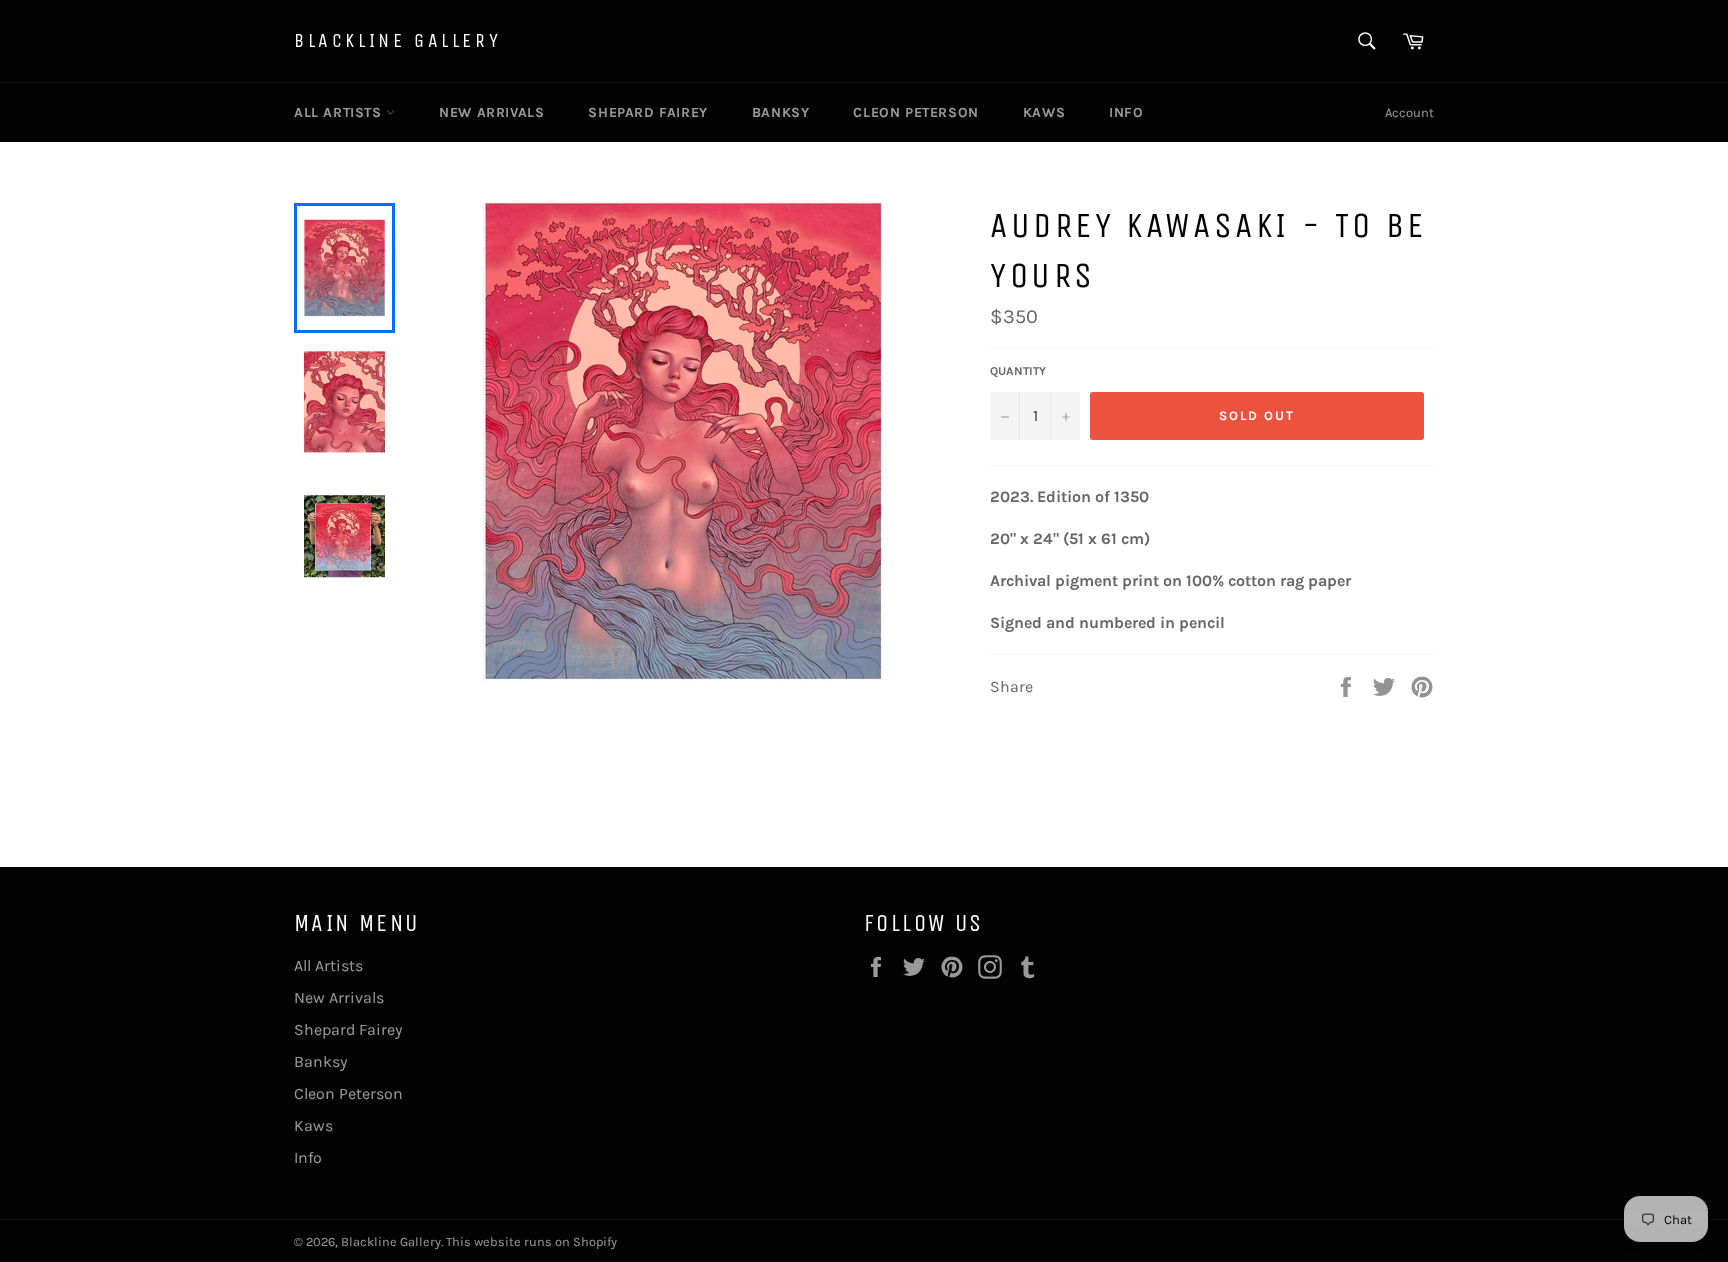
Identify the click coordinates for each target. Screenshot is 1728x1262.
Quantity (1018, 371)
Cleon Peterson (915, 112)
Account (1409, 112)
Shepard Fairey (647, 112)
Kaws (1044, 112)
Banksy (781, 112)
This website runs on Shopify (531, 1241)
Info (1126, 112)
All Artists (340, 112)
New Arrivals (491, 112)
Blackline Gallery (397, 40)
